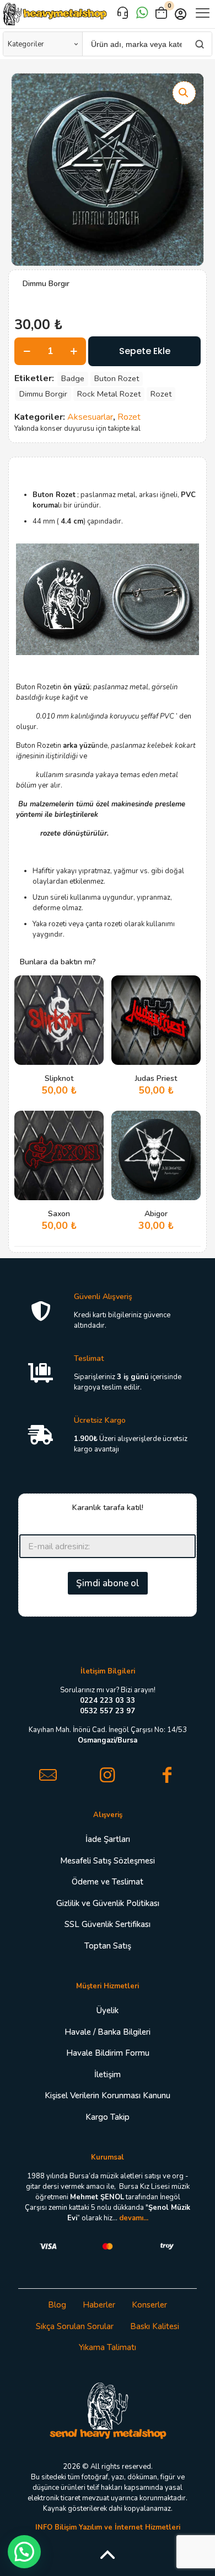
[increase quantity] (74, 351)
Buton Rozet (117, 378)
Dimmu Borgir (43, 394)
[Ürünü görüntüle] (91, 1004)
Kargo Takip (108, 2117)
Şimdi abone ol (108, 1583)
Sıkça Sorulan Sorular (75, 2326)
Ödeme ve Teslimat (108, 1882)
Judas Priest (156, 1078)
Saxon (59, 1214)
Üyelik (108, 2010)
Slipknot (59, 1078)
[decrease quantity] (27, 351)
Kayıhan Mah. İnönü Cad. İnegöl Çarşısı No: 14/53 (108, 1735)
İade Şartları (108, 1839)
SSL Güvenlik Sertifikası (108, 1924)
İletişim (108, 2074)
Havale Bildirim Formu (108, 2053)
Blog (57, 2305)
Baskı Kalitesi (155, 2326)
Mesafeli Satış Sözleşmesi (108, 1861)
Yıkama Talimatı (108, 2347)
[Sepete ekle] (91, 988)
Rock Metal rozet (109, 394)
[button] (184, 93)
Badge (73, 378)
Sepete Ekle (145, 351)
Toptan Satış (108, 1946)
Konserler (149, 2305)
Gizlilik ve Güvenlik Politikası (108, 1903)
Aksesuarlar (90, 417)
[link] (108, 2410)
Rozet (161, 394)
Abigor (156, 1214)
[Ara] (199, 44)
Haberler (99, 2305)
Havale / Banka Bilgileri (108, 2032)
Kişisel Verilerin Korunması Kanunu (108, 2095)
